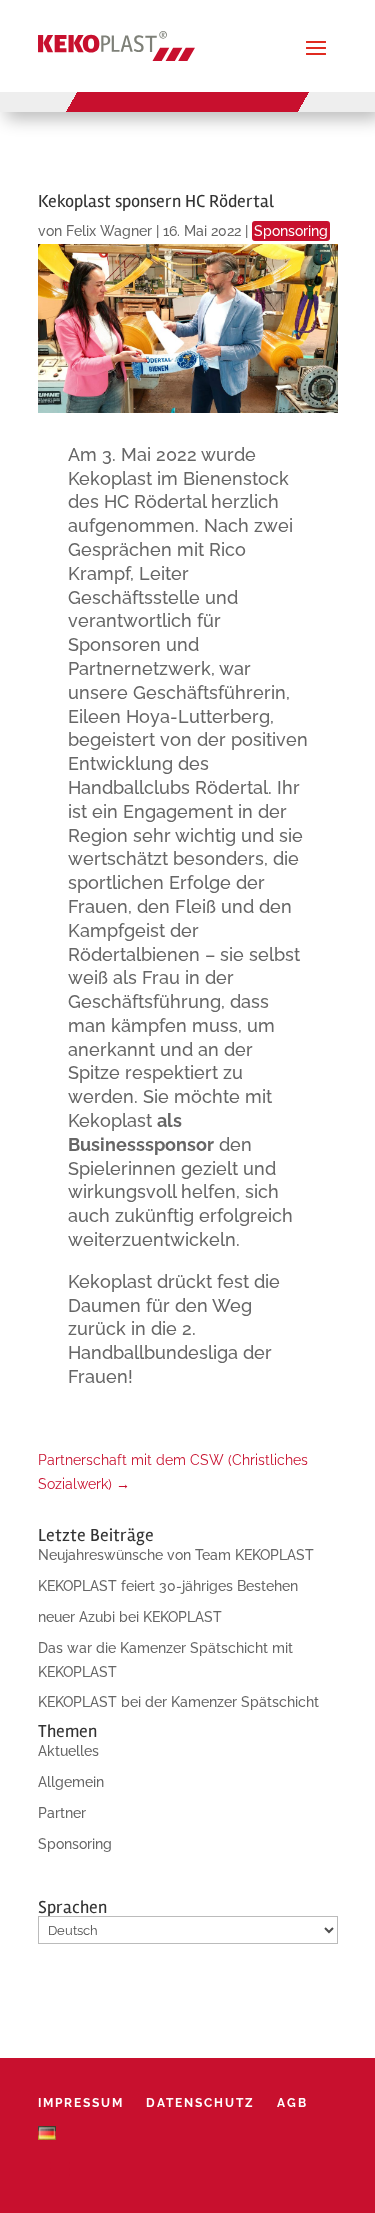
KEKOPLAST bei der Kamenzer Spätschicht (178, 1702)
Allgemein (71, 1782)
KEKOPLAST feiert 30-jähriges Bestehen (168, 1586)
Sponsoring (291, 231)
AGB (292, 2103)
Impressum (81, 2103)
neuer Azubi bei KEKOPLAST (130, 1617)
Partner (62, 1813)
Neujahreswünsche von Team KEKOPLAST (176, 1555)
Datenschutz (200, 2103)
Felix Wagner (109, 231)
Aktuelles (68, 1751)
